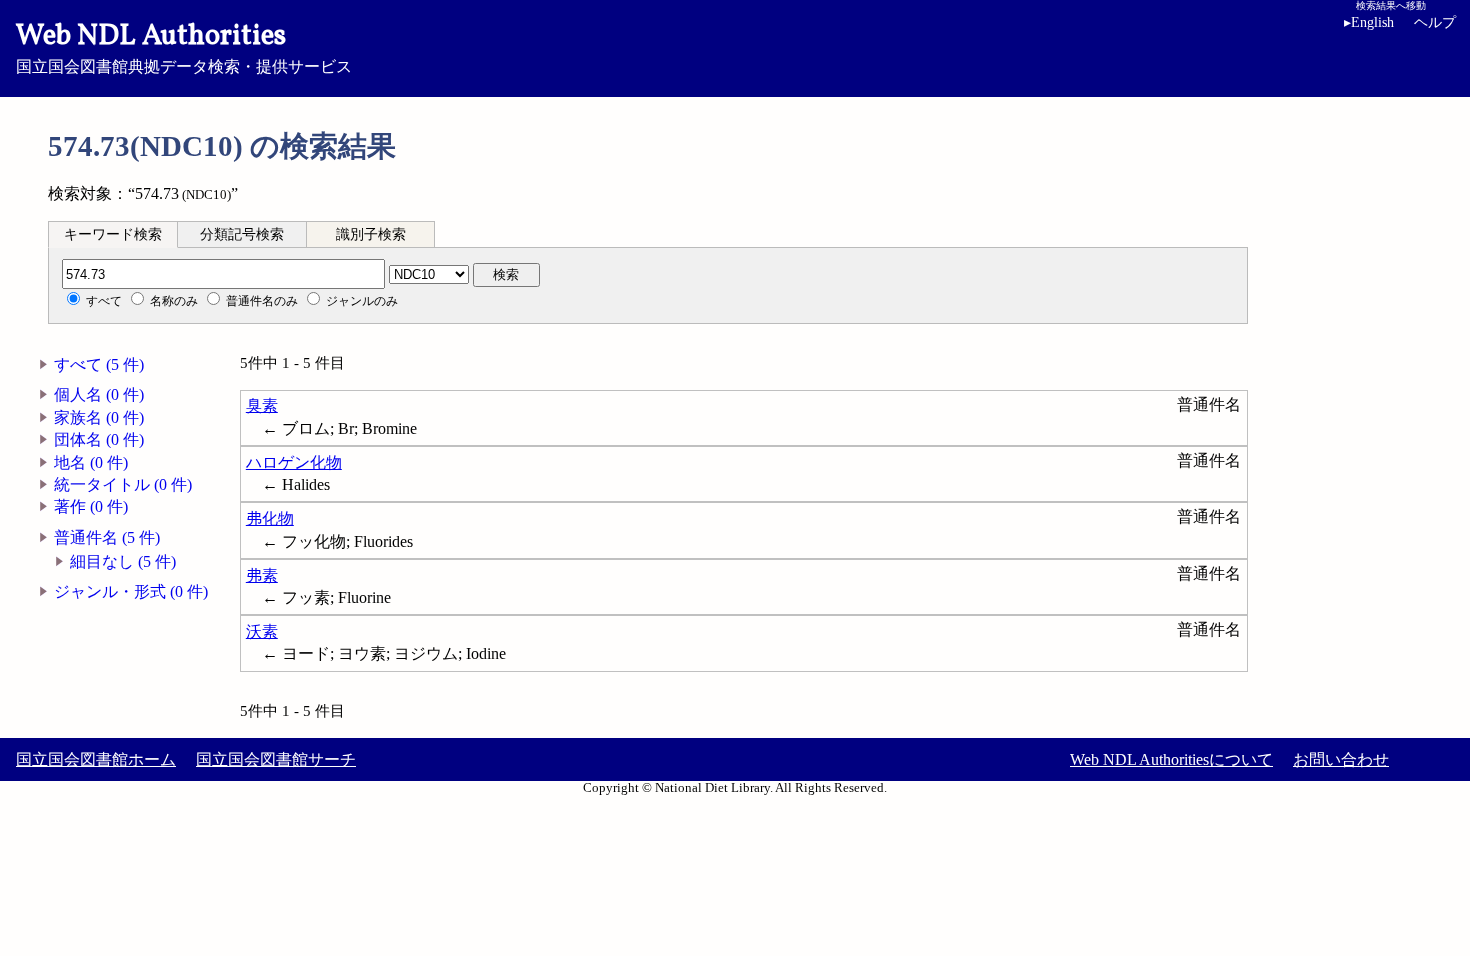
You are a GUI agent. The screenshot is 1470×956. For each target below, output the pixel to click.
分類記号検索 (242, 234)
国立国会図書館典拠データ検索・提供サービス (184, 46)
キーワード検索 (113, 234)
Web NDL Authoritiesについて (1171, 759)
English (1369, 22)
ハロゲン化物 (294, 462)
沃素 (262, 631)
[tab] (113, 234)
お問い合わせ (1341, 759)
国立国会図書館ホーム (96, 759)
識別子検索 (371, 234)
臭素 (262, 405)
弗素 (262, 575)
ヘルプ (1435, 22)
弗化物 (270, 518)
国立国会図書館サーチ (276, 759)
